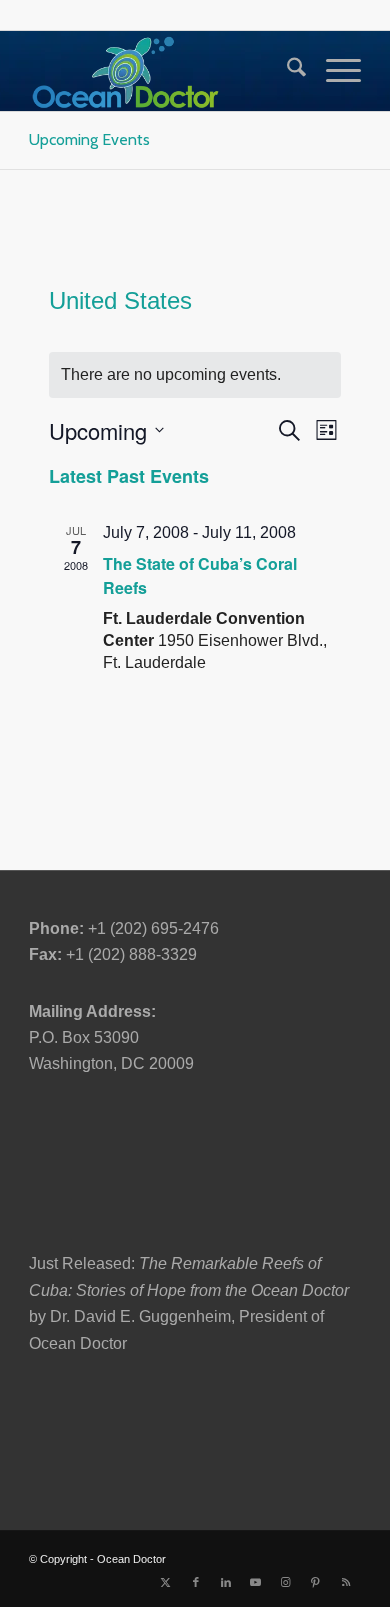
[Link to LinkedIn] (226, 1582)
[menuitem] (286, 71)
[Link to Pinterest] (316, 1582)
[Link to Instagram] (286, 1582)
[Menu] (333, 71)
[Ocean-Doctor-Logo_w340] (161, 71)
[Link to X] (166, 1582)
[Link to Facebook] (196, 1582)
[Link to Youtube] (256, 1582)
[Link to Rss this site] (346, 1582)
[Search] (286, 71)
